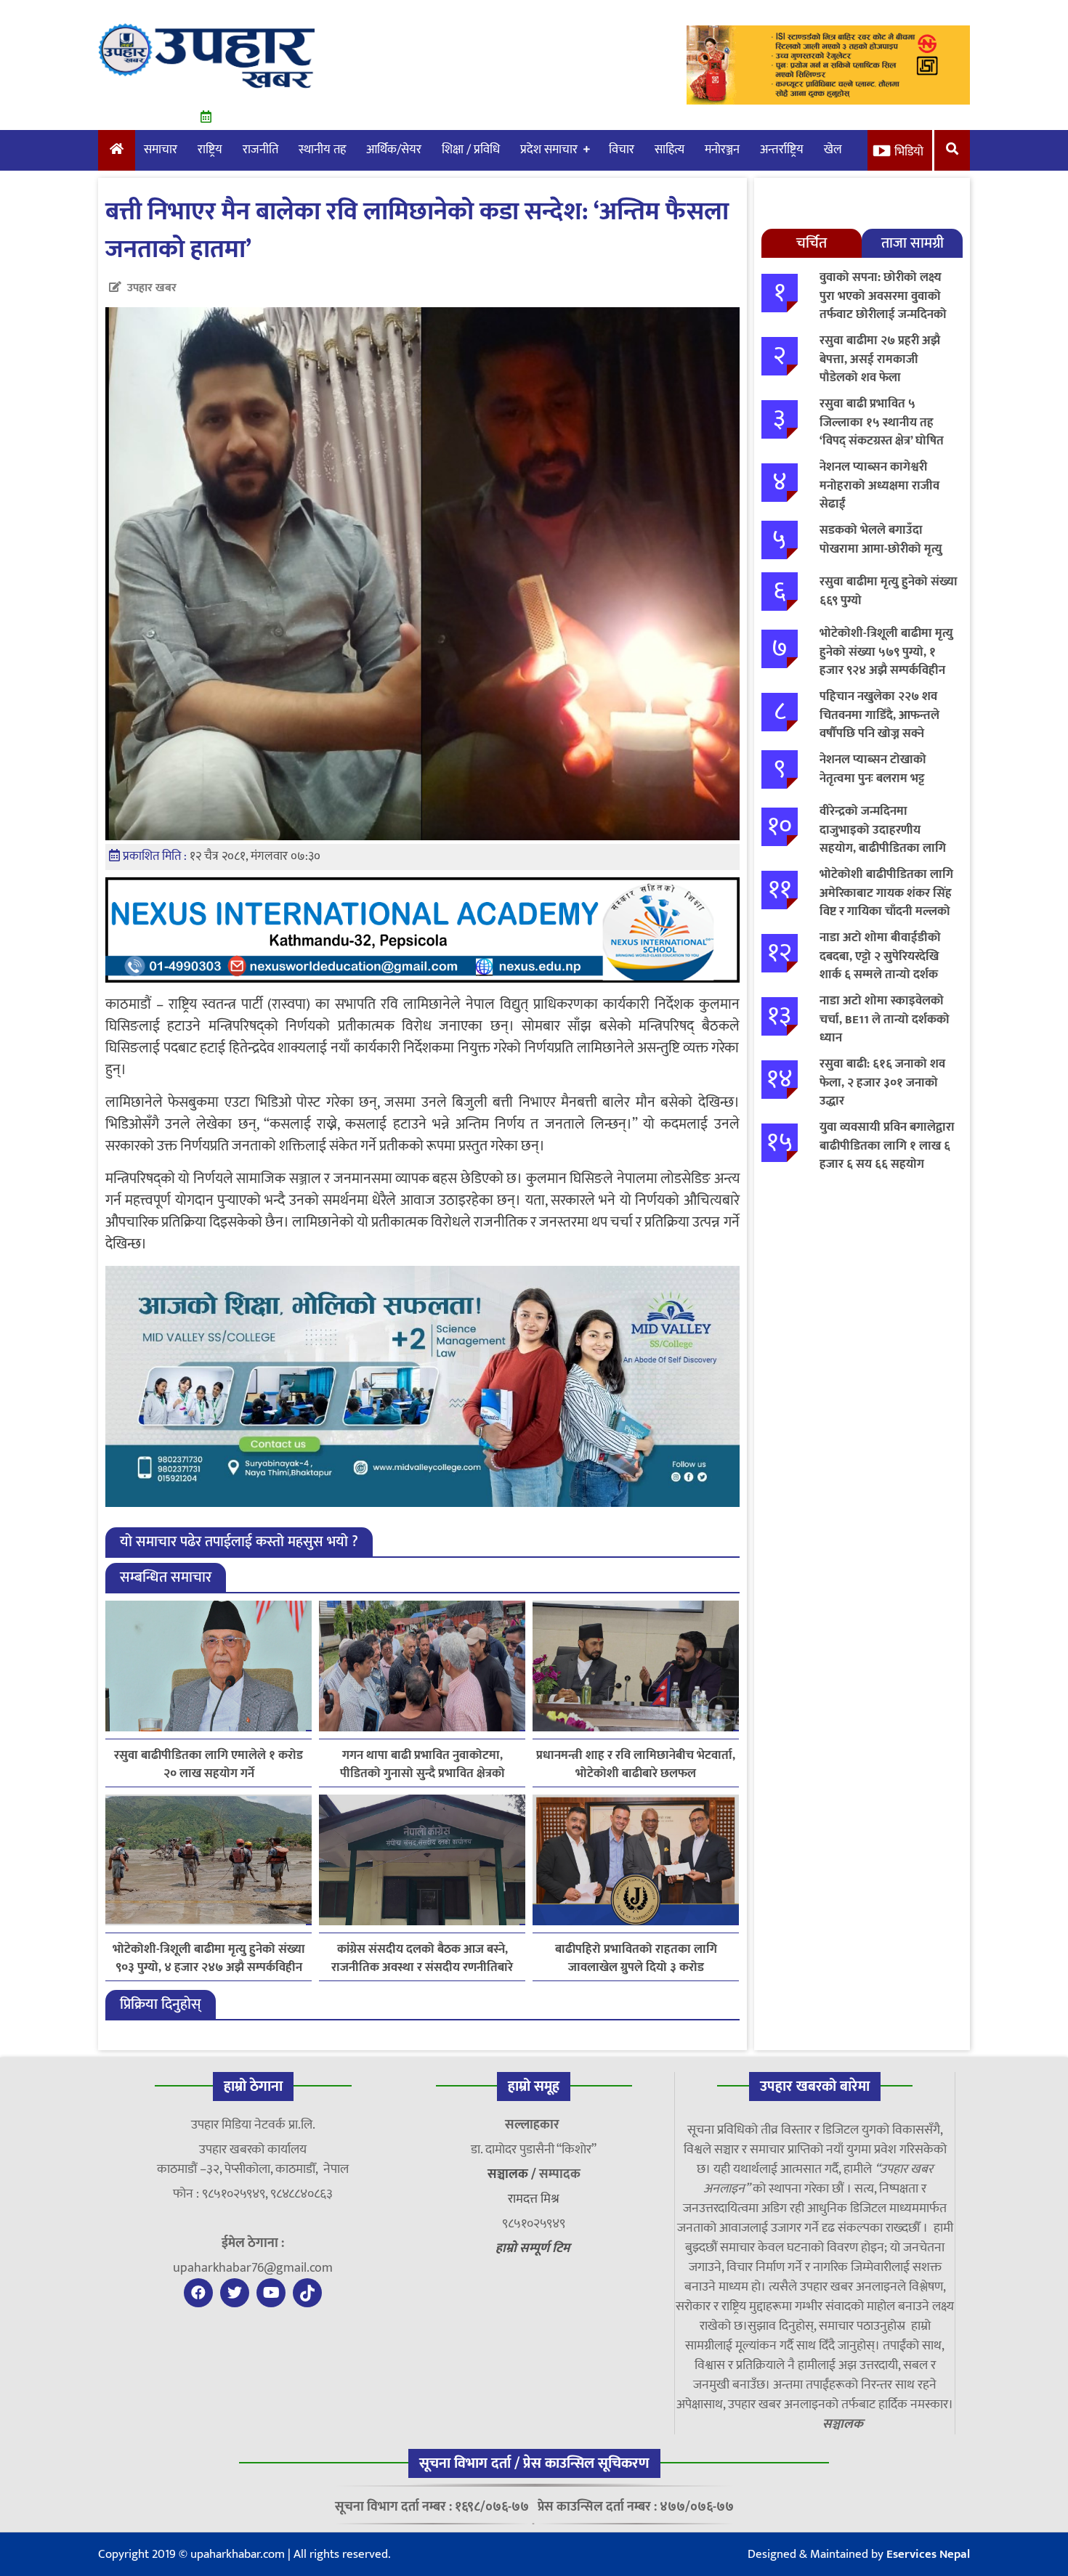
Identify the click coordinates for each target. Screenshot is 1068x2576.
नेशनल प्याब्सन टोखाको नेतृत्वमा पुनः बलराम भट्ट (873, 769)
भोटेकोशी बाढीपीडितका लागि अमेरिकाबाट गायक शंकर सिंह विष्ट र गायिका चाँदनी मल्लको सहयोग (886, 902)
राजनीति (260, 150)
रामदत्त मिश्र (534, 2199)
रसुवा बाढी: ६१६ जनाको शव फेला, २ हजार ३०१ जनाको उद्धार (882, 1082)
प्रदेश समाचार (549, 150)
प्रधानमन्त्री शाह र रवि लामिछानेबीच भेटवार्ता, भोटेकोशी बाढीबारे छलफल (636, 1765)
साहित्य (669, 150)
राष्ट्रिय (210, 150)
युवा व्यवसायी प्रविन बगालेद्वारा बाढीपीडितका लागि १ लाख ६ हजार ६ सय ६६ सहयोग (887, 1146)
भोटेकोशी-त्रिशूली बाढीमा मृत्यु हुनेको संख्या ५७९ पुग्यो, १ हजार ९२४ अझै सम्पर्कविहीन (886, 652)
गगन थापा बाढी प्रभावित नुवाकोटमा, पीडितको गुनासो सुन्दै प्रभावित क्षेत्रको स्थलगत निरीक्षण (422, 1765)
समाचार (161, 150)
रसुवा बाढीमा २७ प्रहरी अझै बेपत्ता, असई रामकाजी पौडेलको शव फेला (880, 359)
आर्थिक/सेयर (394, 150)
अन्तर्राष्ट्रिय (782, 150)
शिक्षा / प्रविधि (471, 150)
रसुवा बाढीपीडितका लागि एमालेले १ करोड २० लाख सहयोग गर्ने (209, 1765)
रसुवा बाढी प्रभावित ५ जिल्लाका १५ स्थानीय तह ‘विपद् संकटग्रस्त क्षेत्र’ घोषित (882, 422)
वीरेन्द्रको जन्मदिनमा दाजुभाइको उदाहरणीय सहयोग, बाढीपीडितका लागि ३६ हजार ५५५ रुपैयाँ (883, 839)
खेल (833, 150)
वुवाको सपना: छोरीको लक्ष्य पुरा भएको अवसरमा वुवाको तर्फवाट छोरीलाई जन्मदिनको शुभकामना (883, 305)
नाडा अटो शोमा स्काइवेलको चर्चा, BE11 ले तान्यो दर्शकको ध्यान (885, 1019)
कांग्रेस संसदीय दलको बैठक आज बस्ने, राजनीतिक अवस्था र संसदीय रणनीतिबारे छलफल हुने (422, 1959)
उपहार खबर (152, 288)
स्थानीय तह (322, 150)
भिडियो (909, 152)
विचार (622, 150)
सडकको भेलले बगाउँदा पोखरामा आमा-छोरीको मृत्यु (881, 540)
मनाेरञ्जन (722, 150)
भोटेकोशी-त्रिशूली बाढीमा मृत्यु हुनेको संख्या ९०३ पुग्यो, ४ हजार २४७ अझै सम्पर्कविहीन (209, 1959)
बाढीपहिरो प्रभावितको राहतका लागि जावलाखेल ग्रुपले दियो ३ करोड (636, 1959)
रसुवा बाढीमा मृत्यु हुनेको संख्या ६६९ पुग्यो (889, 591)
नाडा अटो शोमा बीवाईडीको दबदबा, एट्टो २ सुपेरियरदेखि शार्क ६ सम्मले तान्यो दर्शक (880, 956)
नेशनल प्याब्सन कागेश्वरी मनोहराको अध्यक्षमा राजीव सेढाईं (879, 485)
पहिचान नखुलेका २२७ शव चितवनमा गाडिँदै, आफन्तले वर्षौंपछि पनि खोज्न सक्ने (879, 715)
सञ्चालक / (513, 2174)
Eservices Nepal (928, 2554)
